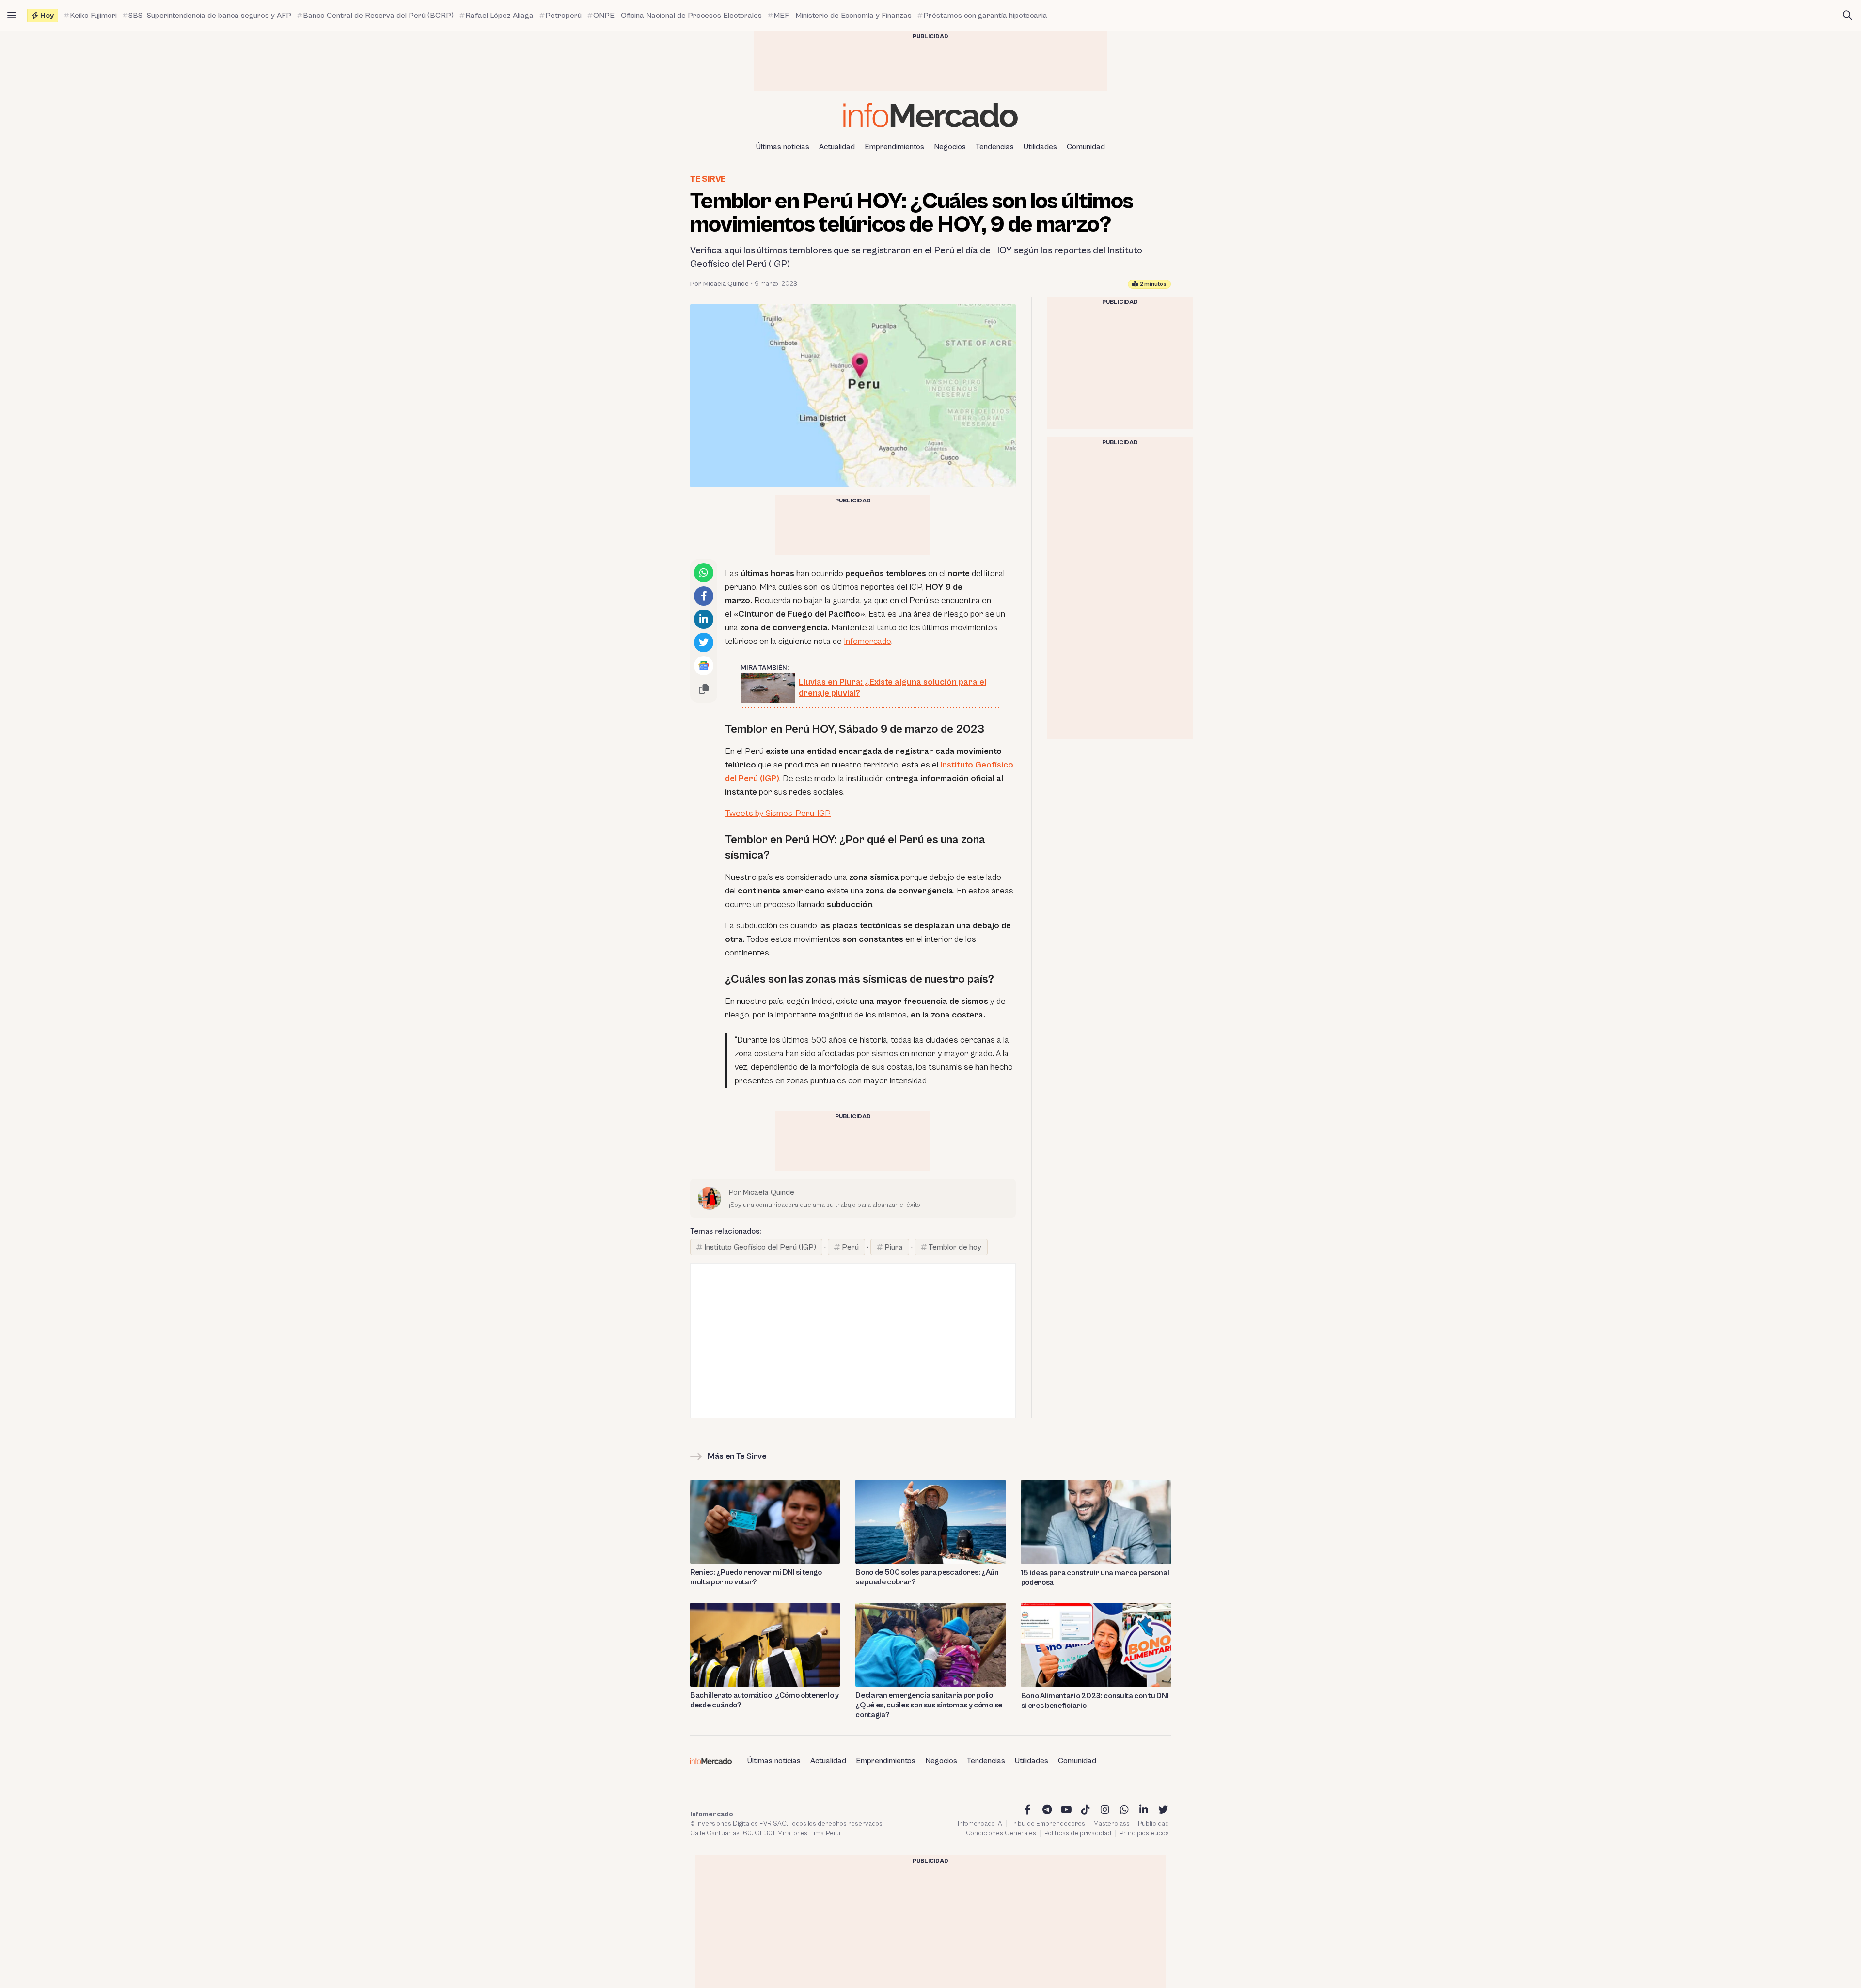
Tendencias (995, 147)
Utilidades (1040, 147)
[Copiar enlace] (704, 689)
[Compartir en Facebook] (704, 596)
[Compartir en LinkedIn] (704, 619)
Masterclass (1112, 1824)
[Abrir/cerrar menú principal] (12, 16)
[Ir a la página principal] (930, 115)
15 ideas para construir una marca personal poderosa (1095, 1578)
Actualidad (837, 147)
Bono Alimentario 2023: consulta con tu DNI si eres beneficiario (1095, 1701)
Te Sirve (708, 179)
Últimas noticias (783, 147)
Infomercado (867, 641)
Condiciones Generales (1001, 1833)
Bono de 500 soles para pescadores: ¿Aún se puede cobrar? (927, 1577)
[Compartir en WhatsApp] (704, 573)
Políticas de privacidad (1078, 1833)
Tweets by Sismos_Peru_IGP (778, 813)
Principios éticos (1144, 1833)
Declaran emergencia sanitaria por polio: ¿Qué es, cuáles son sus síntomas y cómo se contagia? (929, 1705)
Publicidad (1153, 1824)
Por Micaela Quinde (719, 284)
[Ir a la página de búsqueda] (1847, 16)
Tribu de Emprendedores (1048, 1824)
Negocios (950, 147)
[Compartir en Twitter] (704, 642)
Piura (894, 1247)
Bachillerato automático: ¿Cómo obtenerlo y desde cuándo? (765, 1700)
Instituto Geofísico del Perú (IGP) (760, 1247)
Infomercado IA (980, 1824)
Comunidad (1086, 147)
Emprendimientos (894, 147)
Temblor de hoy (955, 1247)
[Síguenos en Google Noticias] (704, 666)
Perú (850, 1247)
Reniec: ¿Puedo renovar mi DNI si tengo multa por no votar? (756, 1577)
